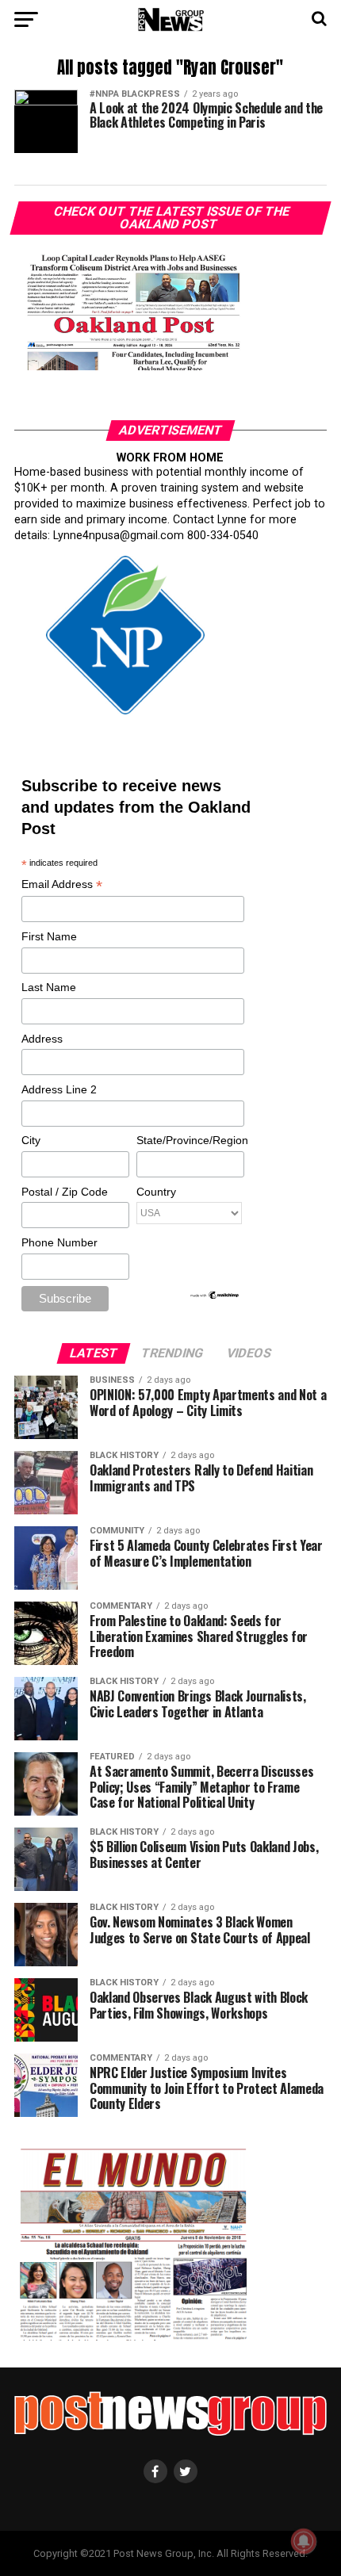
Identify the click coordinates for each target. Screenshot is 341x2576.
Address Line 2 (59, 1089)
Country (156, 1192)
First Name (49, 936)
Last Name (49, 987)
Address (42, 1039)
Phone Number (59, 1242)
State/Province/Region (190, 1140)
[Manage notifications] (304, 2541)
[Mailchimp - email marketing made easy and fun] (215, 1296)
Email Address (62, 885)
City (31, 1140)
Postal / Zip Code (65, 1192)
